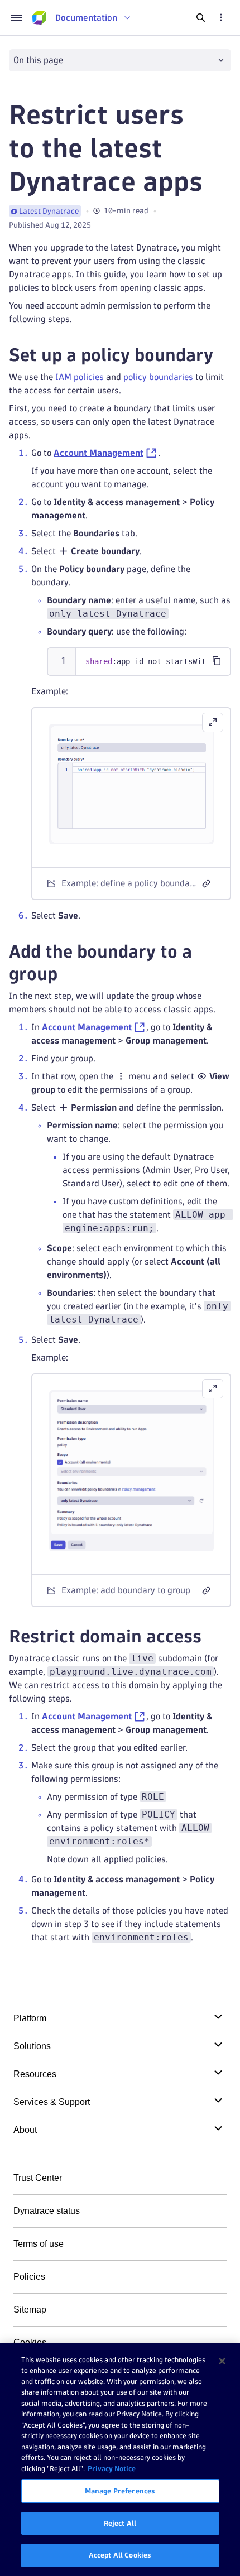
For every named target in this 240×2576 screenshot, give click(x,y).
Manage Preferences (120, 2491)
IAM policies (80, 377)
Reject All (120, 2523)
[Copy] (217, 661)
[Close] (222, 2361)
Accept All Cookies (120, 2555)
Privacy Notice (112, 2468)
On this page (38, 60)
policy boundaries (158, 377)
